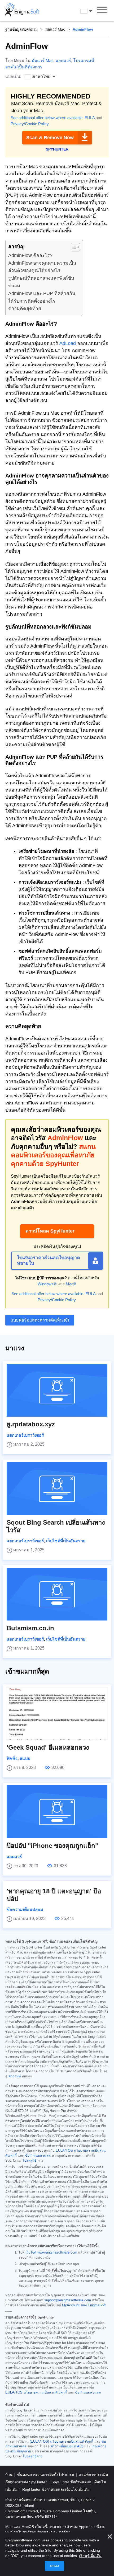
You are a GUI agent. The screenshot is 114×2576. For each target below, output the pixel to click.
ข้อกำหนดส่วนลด (38, 2156)
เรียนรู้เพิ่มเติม (90, 2556)
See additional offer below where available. (47, 118)
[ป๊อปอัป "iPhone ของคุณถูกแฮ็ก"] (57, 1812)
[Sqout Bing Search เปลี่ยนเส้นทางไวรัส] (57, 1488)
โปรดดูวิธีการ (32, 2456)
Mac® (71, 1284)
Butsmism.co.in (30, 1628)
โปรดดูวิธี (30, 2161)
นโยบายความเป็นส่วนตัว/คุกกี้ (45, 2392)
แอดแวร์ (63, 61)
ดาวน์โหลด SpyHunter (50, 1231)
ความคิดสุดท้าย (25, 308)
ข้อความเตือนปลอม (25, 1910)
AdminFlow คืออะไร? (30, 255)
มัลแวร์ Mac (55, 29)
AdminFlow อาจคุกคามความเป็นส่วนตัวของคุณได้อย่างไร (42, 267)
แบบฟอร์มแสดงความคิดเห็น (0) (40, 1320)
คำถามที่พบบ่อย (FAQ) (67, 2446)
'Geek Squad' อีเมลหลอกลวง (48, 1747)
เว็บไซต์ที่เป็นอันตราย (66, 1541)
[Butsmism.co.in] (57, 1594)
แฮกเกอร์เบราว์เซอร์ (25, 1435)
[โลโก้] (22, 11)
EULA (90, 118)
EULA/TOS (64, 2151)
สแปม (25, 1758)
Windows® (47, 1284)
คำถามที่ (15, 2076)
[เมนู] (102, 11)
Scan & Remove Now (50, 138)
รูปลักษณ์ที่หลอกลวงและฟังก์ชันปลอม (41, 282)
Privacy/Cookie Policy (30, 124)
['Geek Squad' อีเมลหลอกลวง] (57, 1713)
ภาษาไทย (91, 11)
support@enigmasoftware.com (68, 2300)
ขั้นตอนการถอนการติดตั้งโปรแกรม (46, 2475)
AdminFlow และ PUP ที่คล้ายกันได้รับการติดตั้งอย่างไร (42, 297)
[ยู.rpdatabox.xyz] (57, 1390)
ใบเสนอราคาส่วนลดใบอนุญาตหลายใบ (49, 1261)
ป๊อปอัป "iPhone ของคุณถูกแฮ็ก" (52, 1846)
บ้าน (9, 2475)
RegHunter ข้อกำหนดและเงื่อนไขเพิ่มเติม (56, 2489)
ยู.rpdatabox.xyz (31, 1424)
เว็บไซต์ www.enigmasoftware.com (51, 2252)
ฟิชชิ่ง (12, 1758)
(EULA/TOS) (39, 2442)
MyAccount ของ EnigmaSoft (84, 2305)
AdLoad (68, 343)
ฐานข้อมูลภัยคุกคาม (21, 29)
